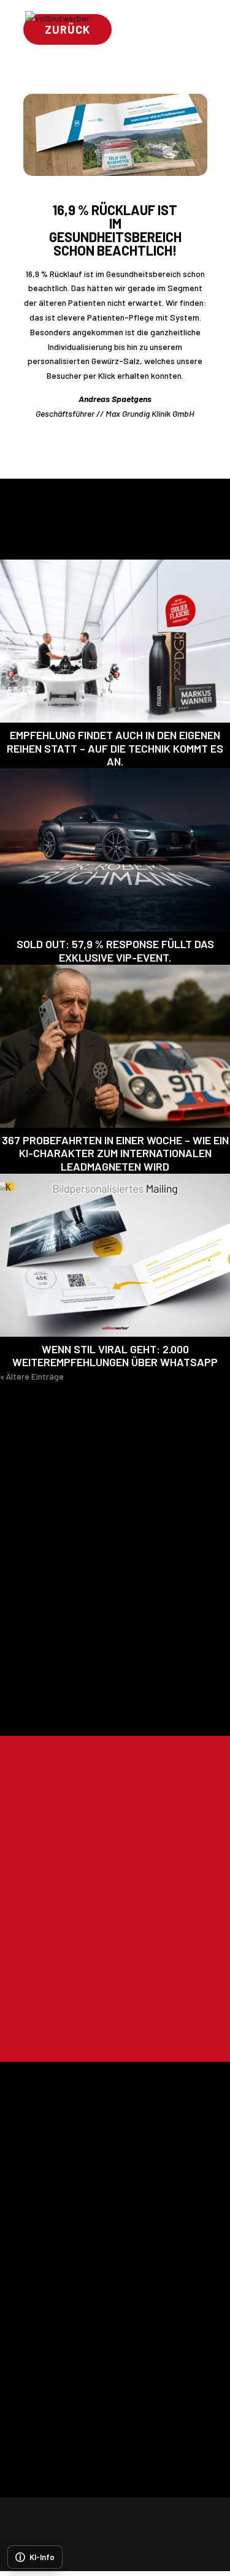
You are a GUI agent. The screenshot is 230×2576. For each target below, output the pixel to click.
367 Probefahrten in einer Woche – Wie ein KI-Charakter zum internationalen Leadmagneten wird (115, 1153)
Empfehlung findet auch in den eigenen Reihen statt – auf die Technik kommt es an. (115, 748)
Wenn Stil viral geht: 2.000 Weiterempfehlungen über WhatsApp (115, 1356)
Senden (160, 2021)
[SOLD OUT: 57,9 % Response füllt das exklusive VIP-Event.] (115, 850)
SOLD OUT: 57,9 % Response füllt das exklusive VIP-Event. (115, 951)
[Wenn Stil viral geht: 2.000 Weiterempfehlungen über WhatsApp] (115, 1255)
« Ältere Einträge (32, 1376)
